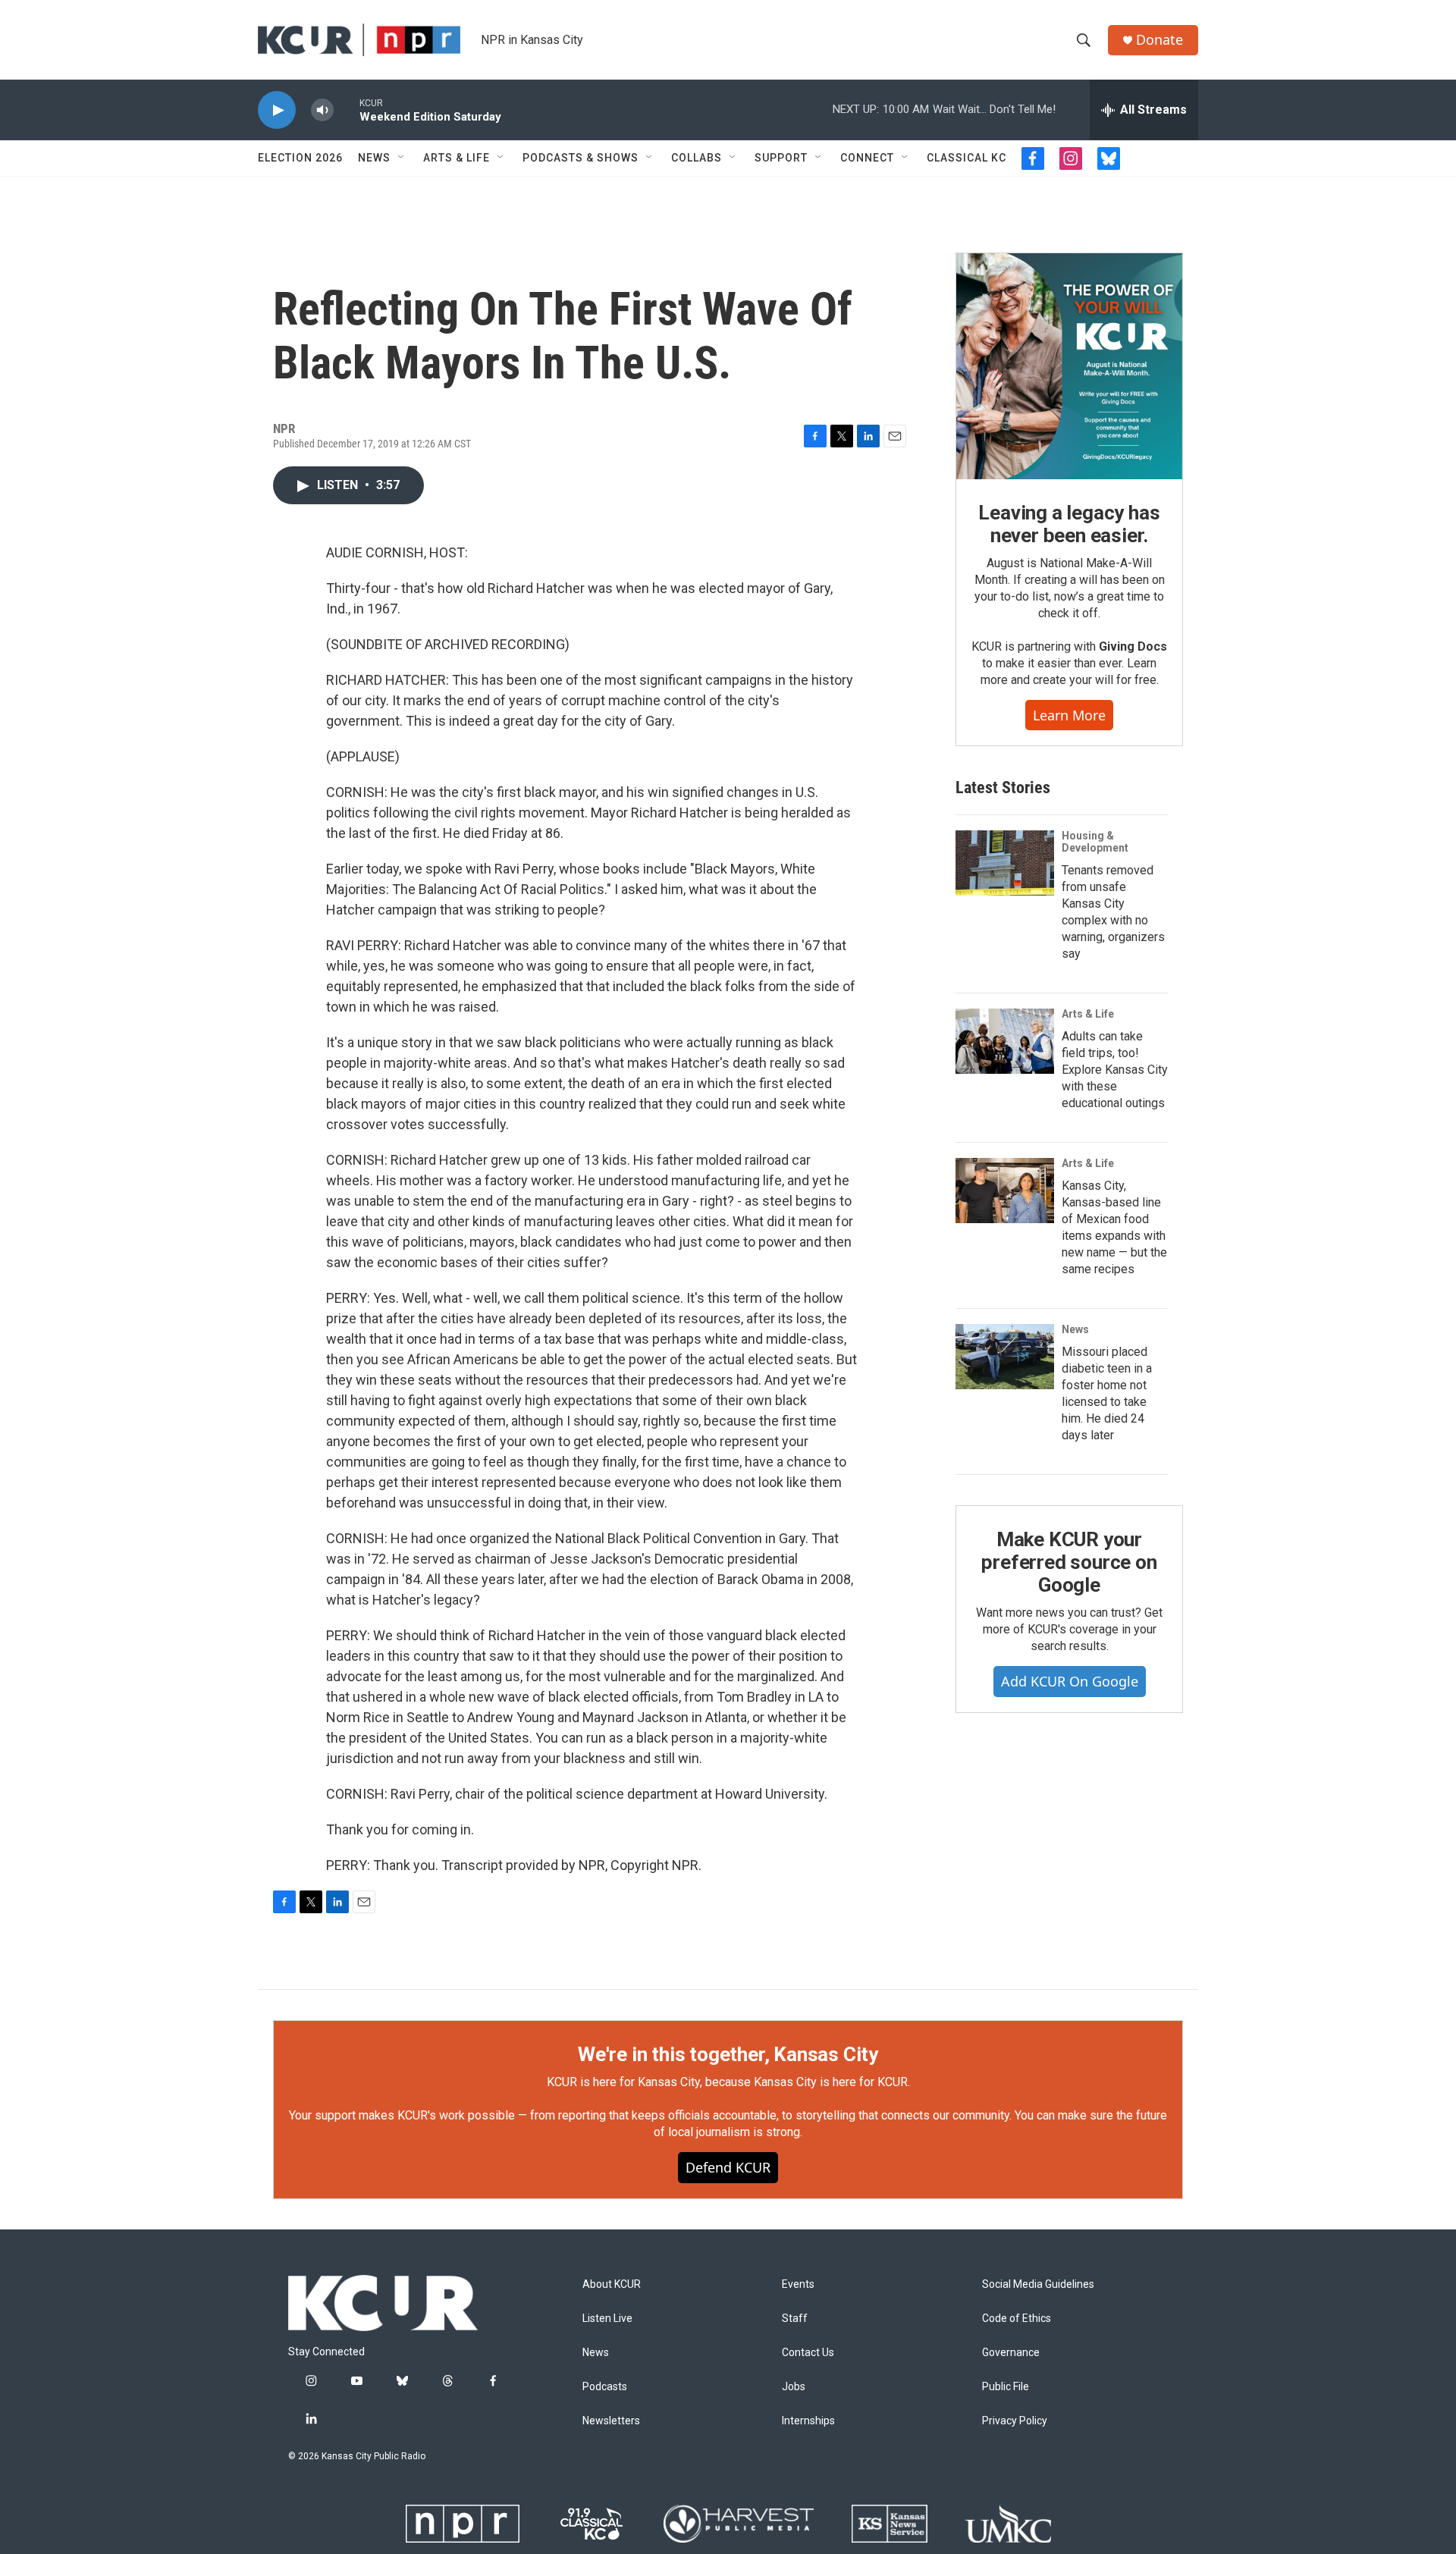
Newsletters (611, 2421)
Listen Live (607, 2319)
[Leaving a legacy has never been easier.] (1069, 366)
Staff (795, 2319)
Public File (1006, 2387)
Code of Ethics (1017, 2319)
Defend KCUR (728, 2167)
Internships (808, 2421)
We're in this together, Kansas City (728, 2054)
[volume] (322, 110)
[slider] (347, 110)
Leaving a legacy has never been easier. (1069, 524)
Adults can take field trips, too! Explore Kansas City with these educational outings (1115, 1070)
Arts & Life (457, 158)
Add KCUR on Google (1070, 1681)
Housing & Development (1095, 842)
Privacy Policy (1015, 2421)
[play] (277, 110)
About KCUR (612, 2284)
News (374, 158)
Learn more (1069, 715)
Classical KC (966, 158)
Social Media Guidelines (1038, 2284)
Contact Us (808, 2353)
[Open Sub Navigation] (402, 158)
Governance (1011, 2353)
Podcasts (605, 2387)
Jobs (794, 2387)
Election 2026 (300, 158)
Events (798, 2284)
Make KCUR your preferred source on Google (1069, 1562)
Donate (1159, 40)
